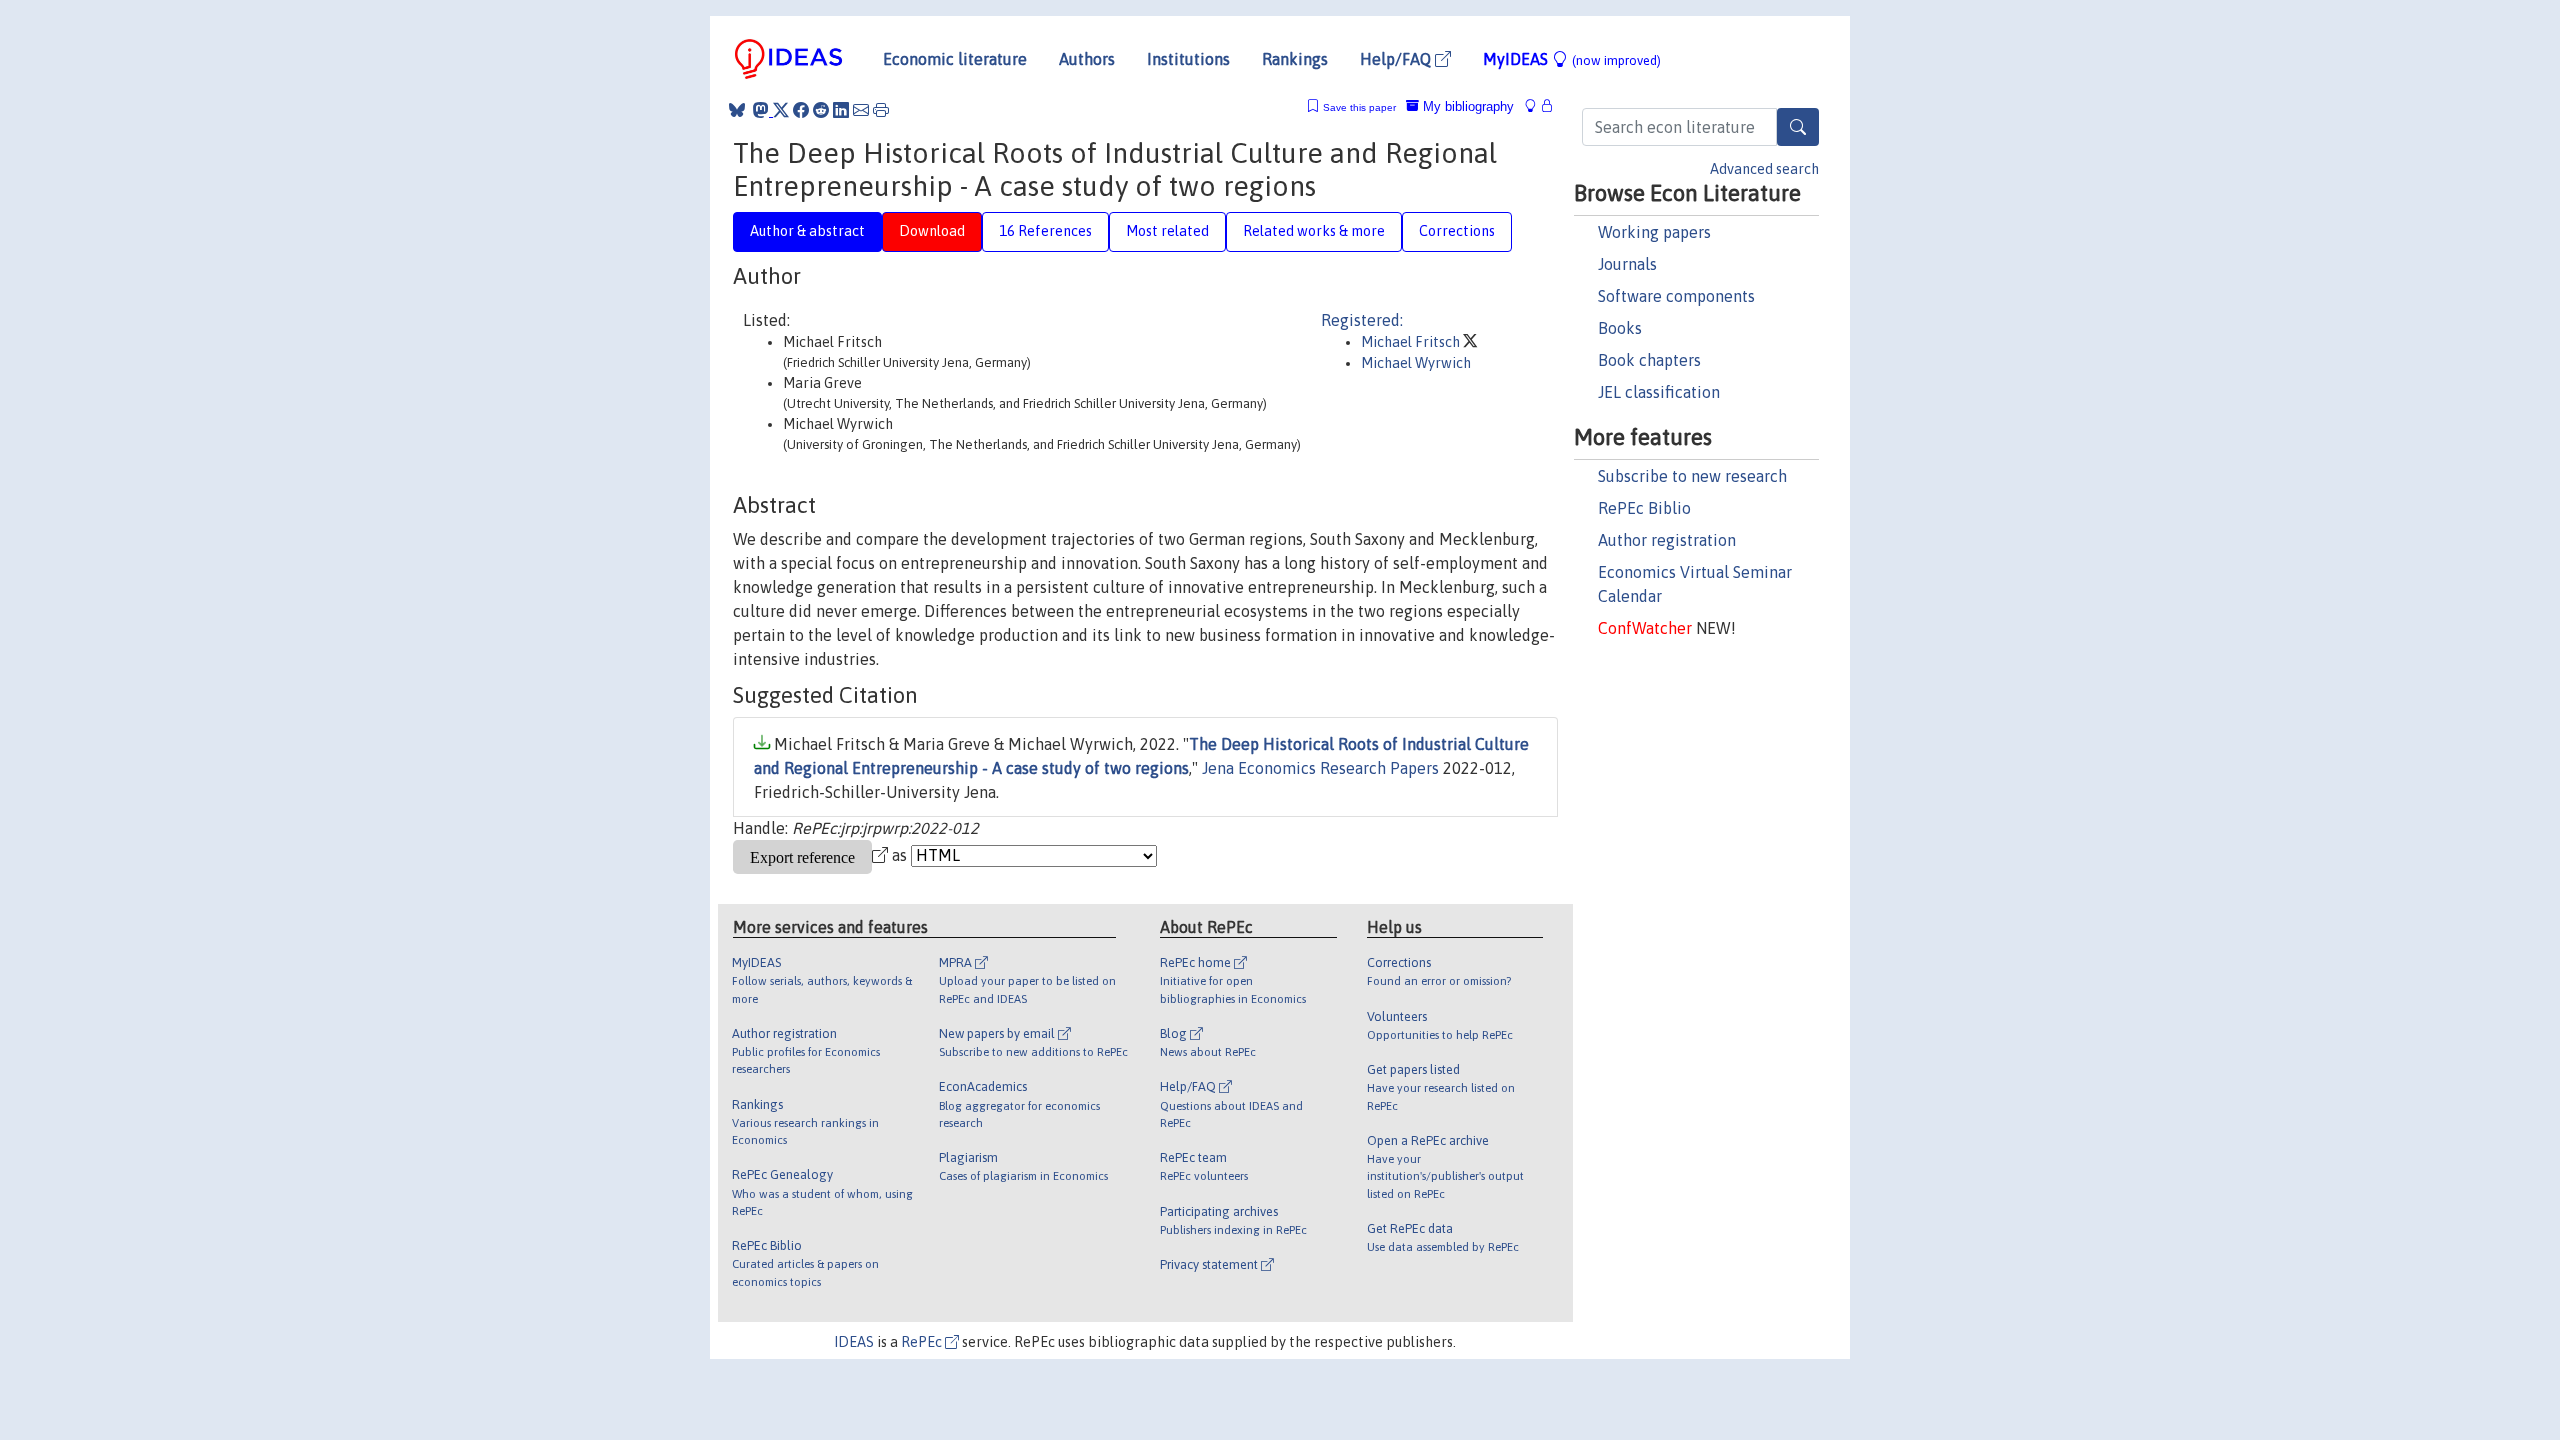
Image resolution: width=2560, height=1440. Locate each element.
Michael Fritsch (1412, 342)
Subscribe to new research (1692, 476)
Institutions (1188, 59)
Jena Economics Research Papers (1320, 768)
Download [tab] (932, 231)
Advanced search (1764, 169)
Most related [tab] (1167, 231)
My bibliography (1466, 106)
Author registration (1667, 540)
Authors (1087, 59)
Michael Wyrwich (1416, 363)
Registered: (1362, 320)
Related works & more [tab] (1314, 231)
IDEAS (854, 1342)
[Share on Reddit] (821, 110)
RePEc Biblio (1644, 508)
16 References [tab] (1045, 231)
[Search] (1798, 127)
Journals (1627, 264)
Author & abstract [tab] (807, 231)
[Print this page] (881, 110)
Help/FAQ (1397, 59)
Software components (1676, 296)
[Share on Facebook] (801, 110)
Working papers (1654, 232)
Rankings (1295, 59)
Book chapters (1649, 360)
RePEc (923, 1342)
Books (1620, 328)
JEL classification (1659, 392)
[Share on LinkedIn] (841, 110)
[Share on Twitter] (781, 110)
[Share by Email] (861, 110)
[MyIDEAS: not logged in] (1536, 106)
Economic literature (955, 59)
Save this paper (1359, 107)
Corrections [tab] (1457, 231)
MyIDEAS (1572, 59)
